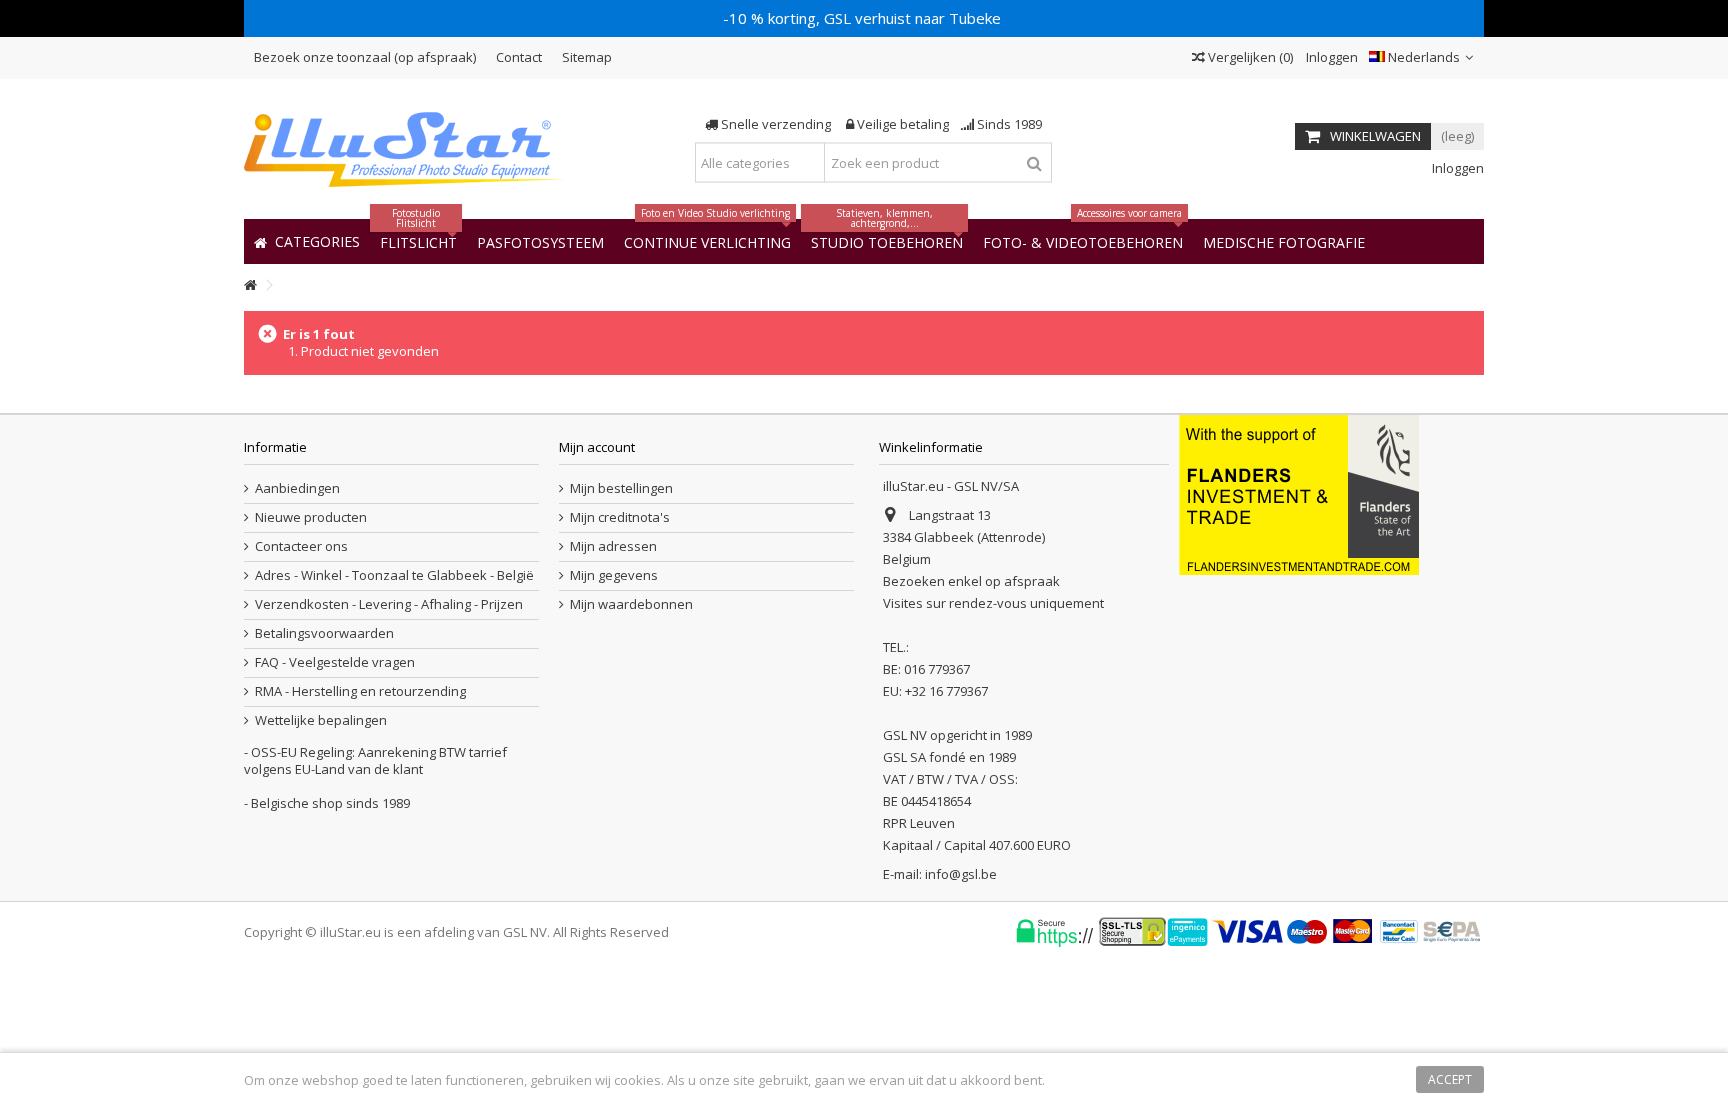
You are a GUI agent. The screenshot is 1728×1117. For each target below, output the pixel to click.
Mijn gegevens (614, 575)
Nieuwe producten (311, 517)
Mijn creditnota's (620, 517)
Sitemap (587, 57)
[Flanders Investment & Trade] (1299, 493)
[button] (1284, 241)
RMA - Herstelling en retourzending (360, 691)
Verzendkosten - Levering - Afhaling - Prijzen (389, 604)
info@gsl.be (961, 874)
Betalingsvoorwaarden (324, 633)
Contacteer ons (301, 546)
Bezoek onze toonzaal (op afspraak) (365, 57)
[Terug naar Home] (250, 285)
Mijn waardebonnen (631, 604)
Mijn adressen (613, 546)
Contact (519, 57)
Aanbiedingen (297, 488)
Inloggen (1330, 57)
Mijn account (597, 447)
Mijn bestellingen (621, 488)
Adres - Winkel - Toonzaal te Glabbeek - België (394, 575)
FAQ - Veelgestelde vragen (335, 662)
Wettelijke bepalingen (321, 720)
